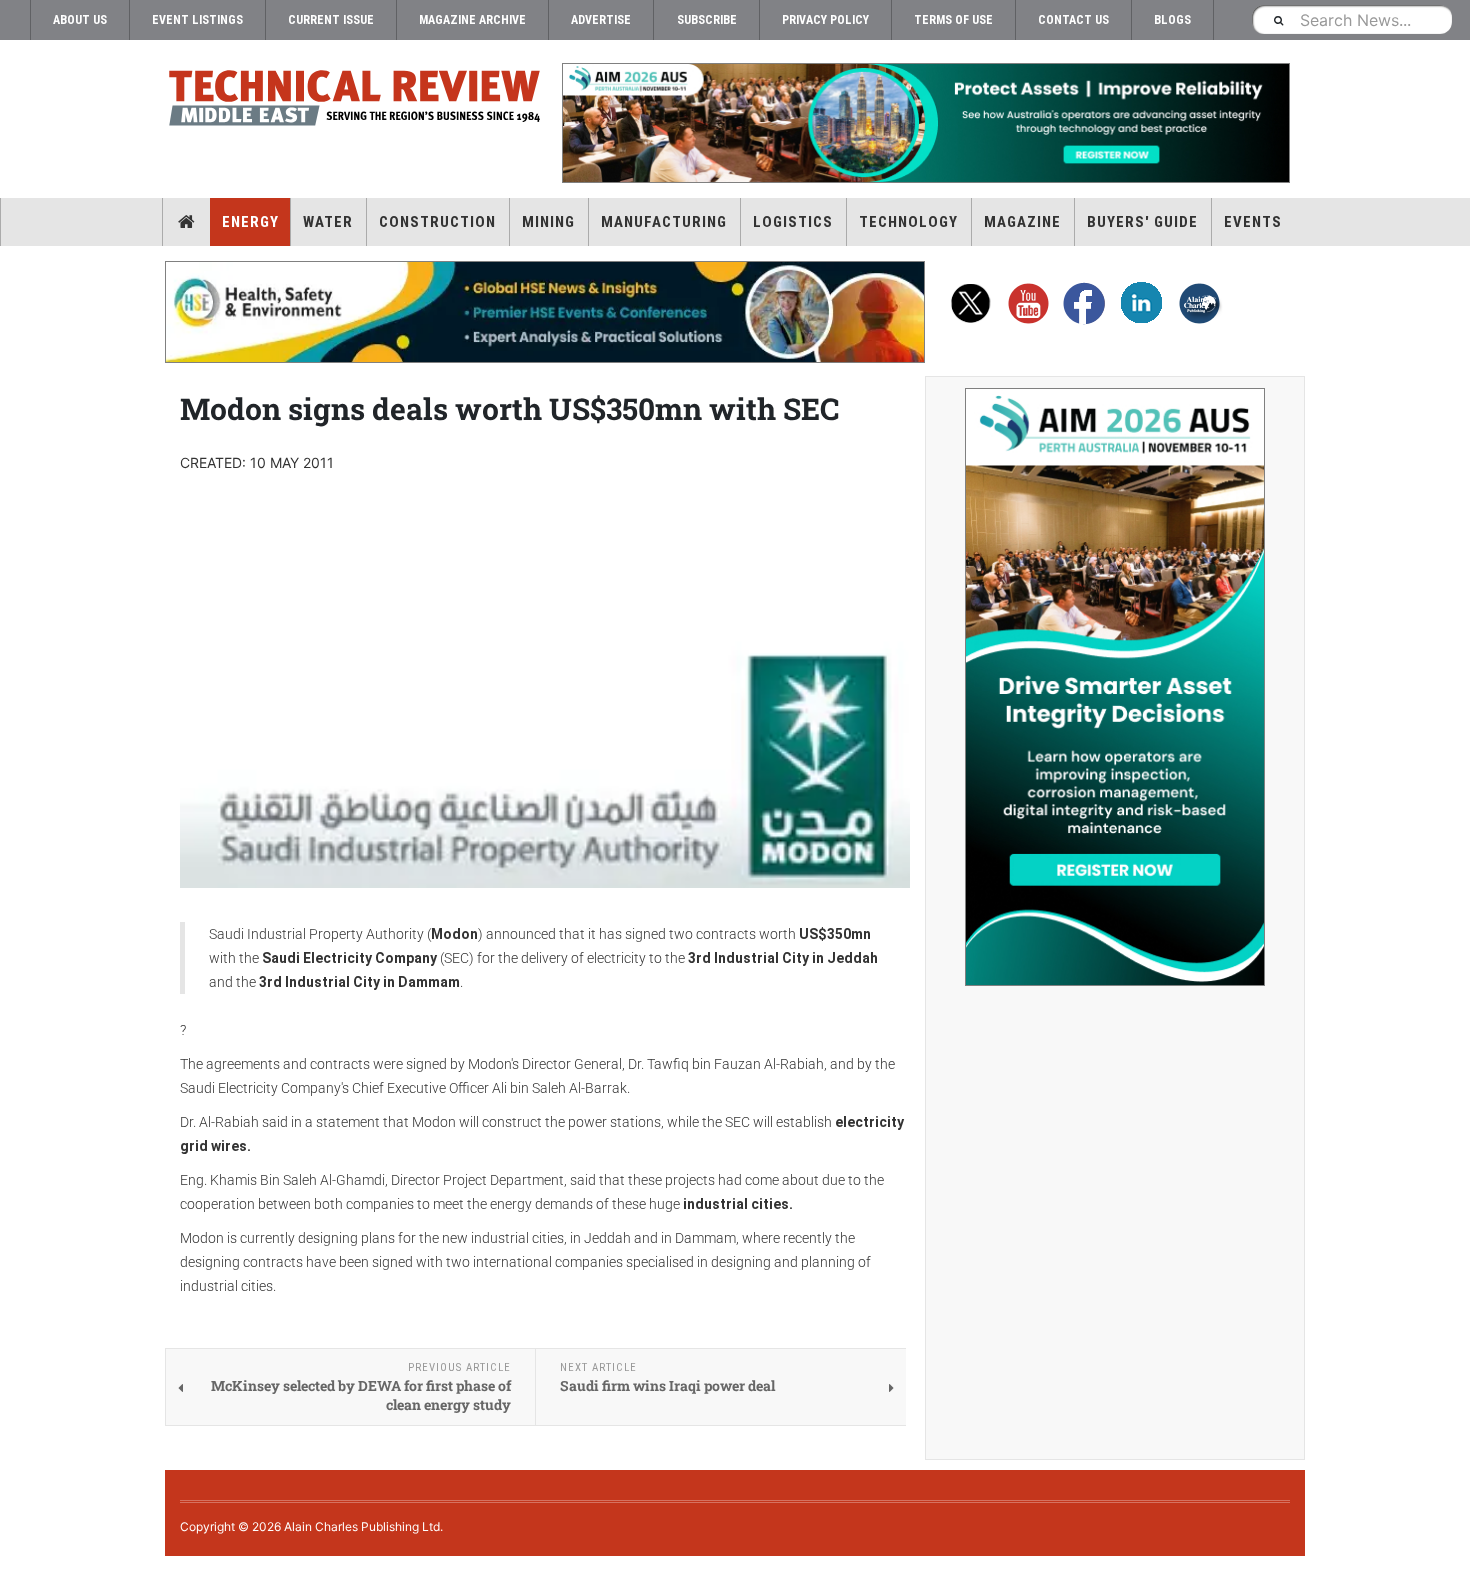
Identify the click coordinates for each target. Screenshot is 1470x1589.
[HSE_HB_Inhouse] (545, 312)
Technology (908, 222)
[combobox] (1352, 19)
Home (186, 222)
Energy (250, 222)
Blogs (1172, 20)
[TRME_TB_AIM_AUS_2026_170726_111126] (925, 123)
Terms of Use (953, 20)
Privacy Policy (825, 20)
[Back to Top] (15, 1572)
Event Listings (197, 20)
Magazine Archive (472, 20)
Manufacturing (664, 222)
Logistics (793, 222)
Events (1253, 222)
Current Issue (331, 20)
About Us (80, 20)
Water (328, 222)
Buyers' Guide (1142, 222)
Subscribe (707, 20)
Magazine (1022, 222)
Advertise (601, 20)
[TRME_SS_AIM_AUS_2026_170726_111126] (1115, 687)
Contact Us (1073, 20)
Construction (437, 222)
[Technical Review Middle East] (355, 101)
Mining (548, 222)
